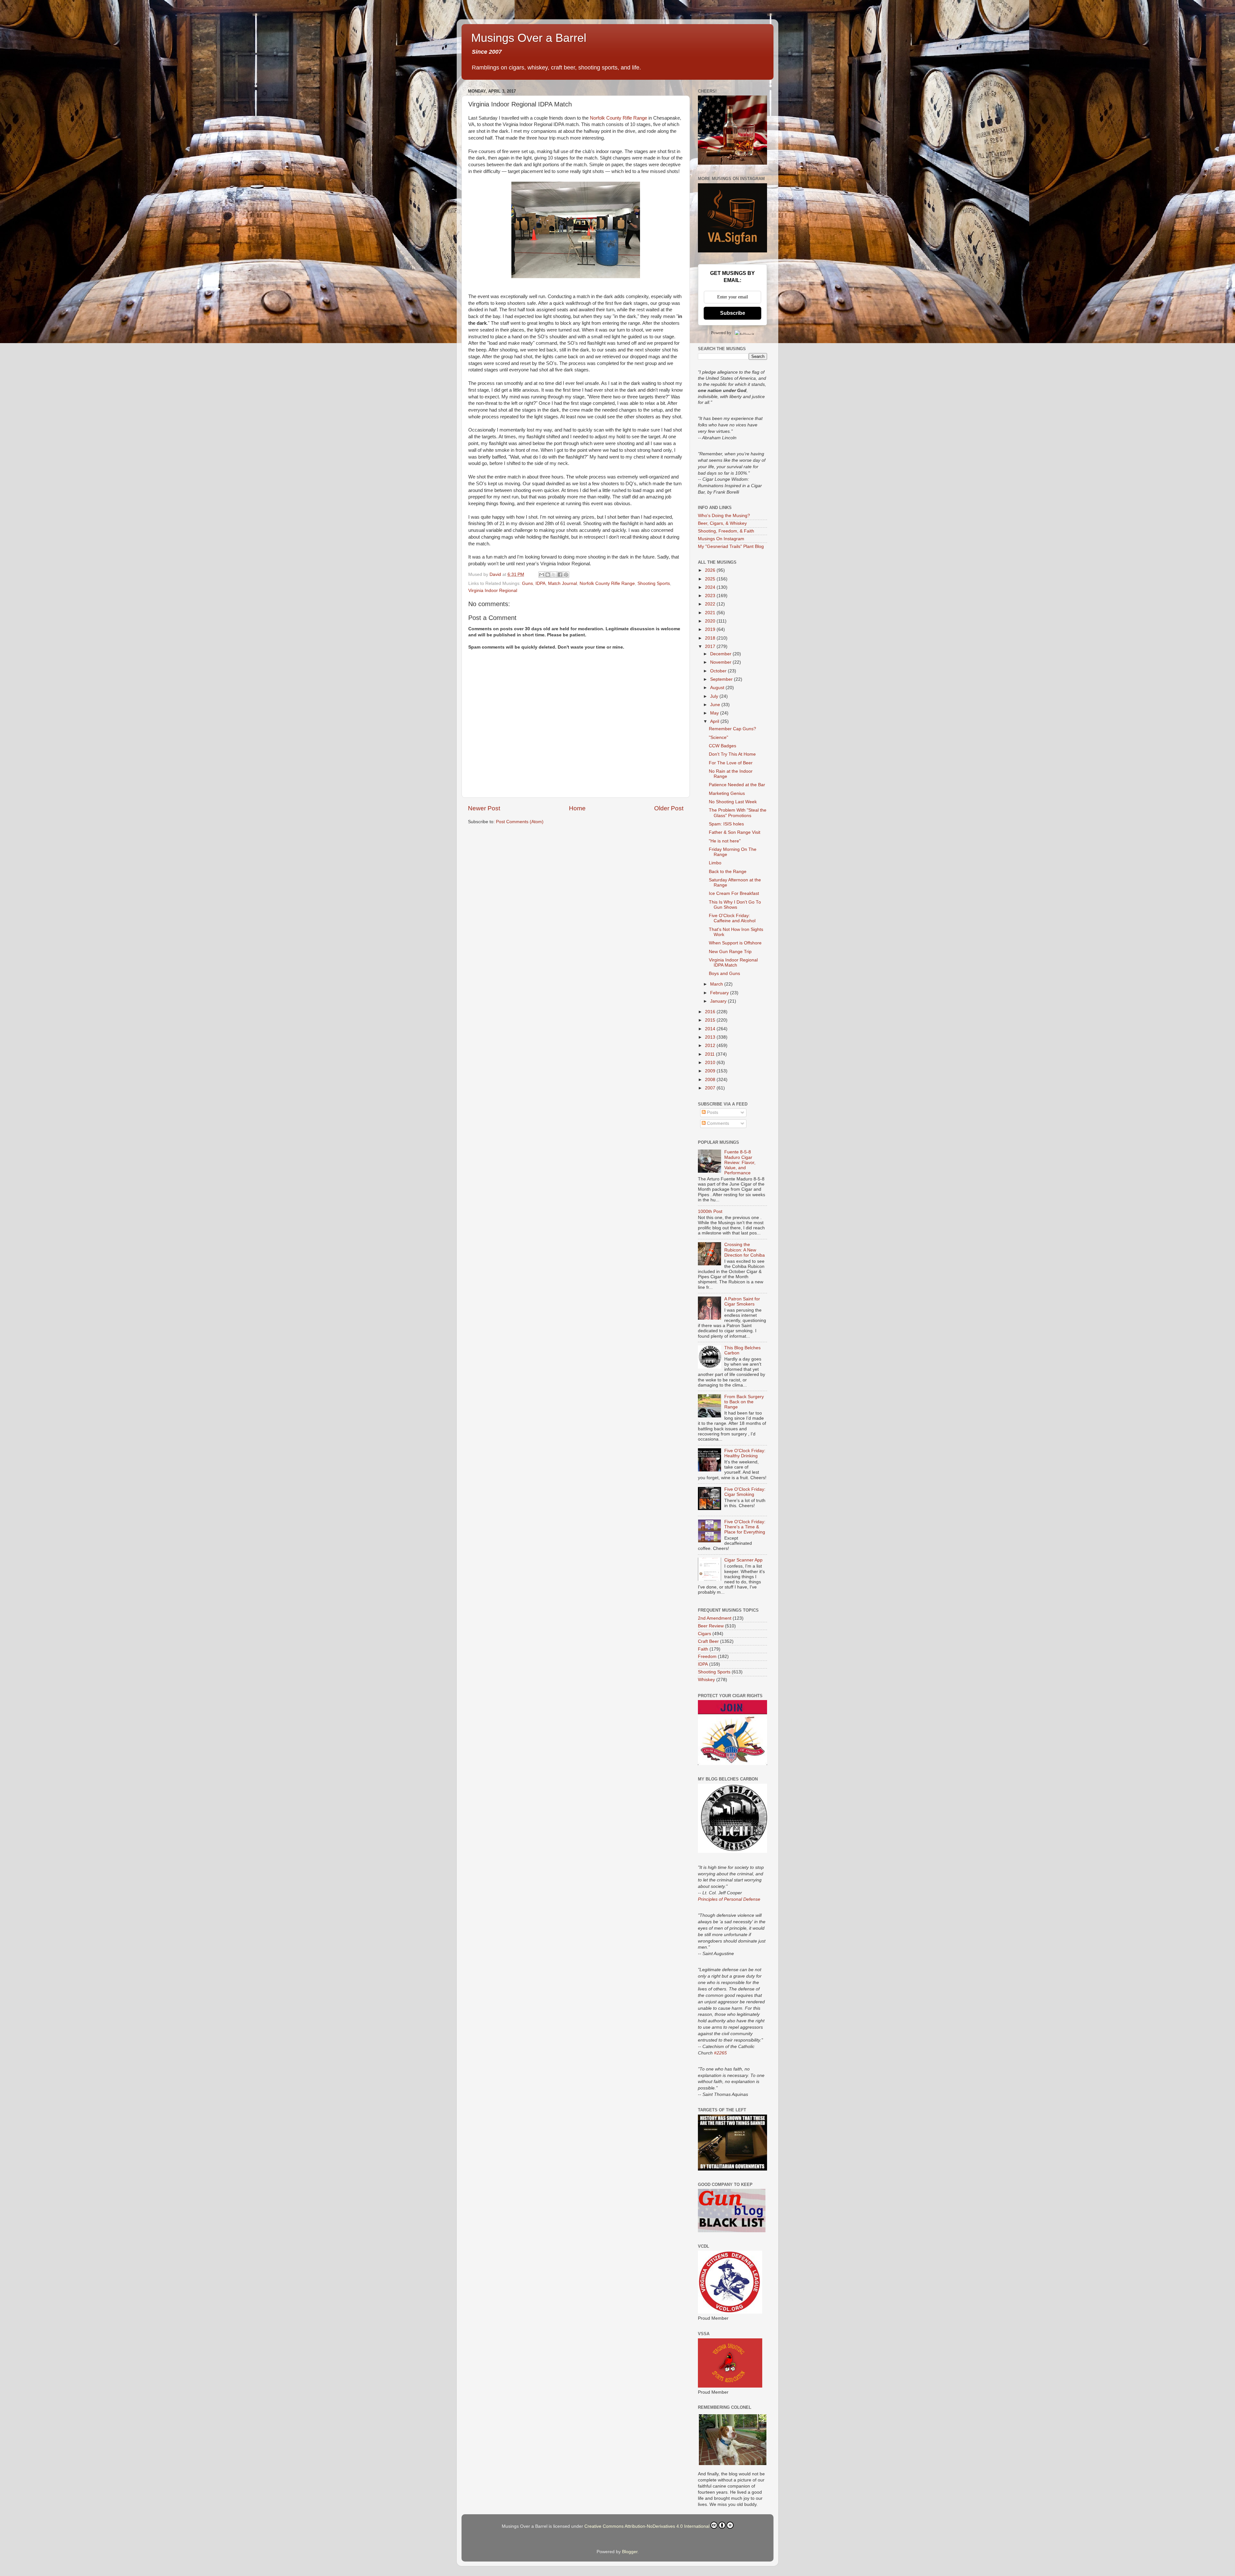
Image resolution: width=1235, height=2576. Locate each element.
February (720, 993)
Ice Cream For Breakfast (734, 893)
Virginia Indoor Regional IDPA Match (733, 963)
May (715, 713)
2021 (711, 613)
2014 (711, 1029)
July (715, 696)
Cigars (704, 1634)
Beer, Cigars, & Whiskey (722, 523)
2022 (711, 604)
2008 (711, 1080)
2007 (711, 1088)
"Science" (718, 737)
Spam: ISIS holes (726, 824)
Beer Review (711, 1626)
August (718, 688)
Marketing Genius (727, 793)
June (716, 705)
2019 (711, 629)
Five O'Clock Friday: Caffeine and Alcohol (732, 918)
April (715, 721)
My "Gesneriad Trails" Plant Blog (731, 546)
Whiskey (706, 1680)
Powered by (721, 333)
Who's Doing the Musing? (724, 516)
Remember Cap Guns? (732, 729)
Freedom (707, 1657)
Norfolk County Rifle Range (618, 118)
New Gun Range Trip (730, 952)
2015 (711, 1020)
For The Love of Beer (731, 763)
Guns (527, 583)
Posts (712, 1112)
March (717, 984)
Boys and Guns (724, 974)
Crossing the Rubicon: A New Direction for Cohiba (745, 1250)
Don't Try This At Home (732, 754)
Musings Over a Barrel (529, 38)
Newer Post (484, 808)
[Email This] (542, 575)
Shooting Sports (654, 583)
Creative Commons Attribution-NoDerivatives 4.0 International (647, 2526)
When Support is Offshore (735, 943)
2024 (711, 587)
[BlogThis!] (548, 575)
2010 (711, 1063)
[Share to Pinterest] (566, 575)
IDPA (540, 583)
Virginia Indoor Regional (493, 591)
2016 (711, 1012)
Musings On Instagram (721, 539)
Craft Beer (708, 1641)
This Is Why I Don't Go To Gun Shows (735, 905)
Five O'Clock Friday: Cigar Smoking (745, 1492)
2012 (711, 1046)
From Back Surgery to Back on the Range (744, 1402)
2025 (711, 579)
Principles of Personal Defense (729, 1899)
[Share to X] (554, 575)
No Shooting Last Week (733, 802)
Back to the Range (728, 872)
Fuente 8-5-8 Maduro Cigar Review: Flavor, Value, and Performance (740, 1162)
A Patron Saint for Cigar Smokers (742, 1302)
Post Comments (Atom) (520, 822)
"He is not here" (725, 841)
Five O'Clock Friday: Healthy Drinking (745, 1453)
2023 (711, 596)
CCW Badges (723, 746)
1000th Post (710, 1211)
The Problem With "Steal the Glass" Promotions (738, 813)
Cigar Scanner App (743, 1560)
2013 (711, 1037)
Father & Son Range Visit (735, 832)
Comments (717, 1123)
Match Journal (563, 583)
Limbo (715, 863)
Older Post (669, 808)
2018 (711, 638)
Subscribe (733, 313)
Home (577, 808)
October (719, 671)
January (719, 1001)
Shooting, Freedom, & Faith (726, 531)
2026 (711, 570)
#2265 (720, 2053)
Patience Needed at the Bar (737, 785)
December (721, 654)
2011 (710, 1054)
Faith (703, 1649)
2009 (711, 1071)
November (721, 662)
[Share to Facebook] (560, 575)
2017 (711, 646)
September (722, 679)
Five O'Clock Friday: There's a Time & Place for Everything (745, 1527)
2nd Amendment (715, 1618)
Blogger (630, 2552)
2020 (711, 621)
